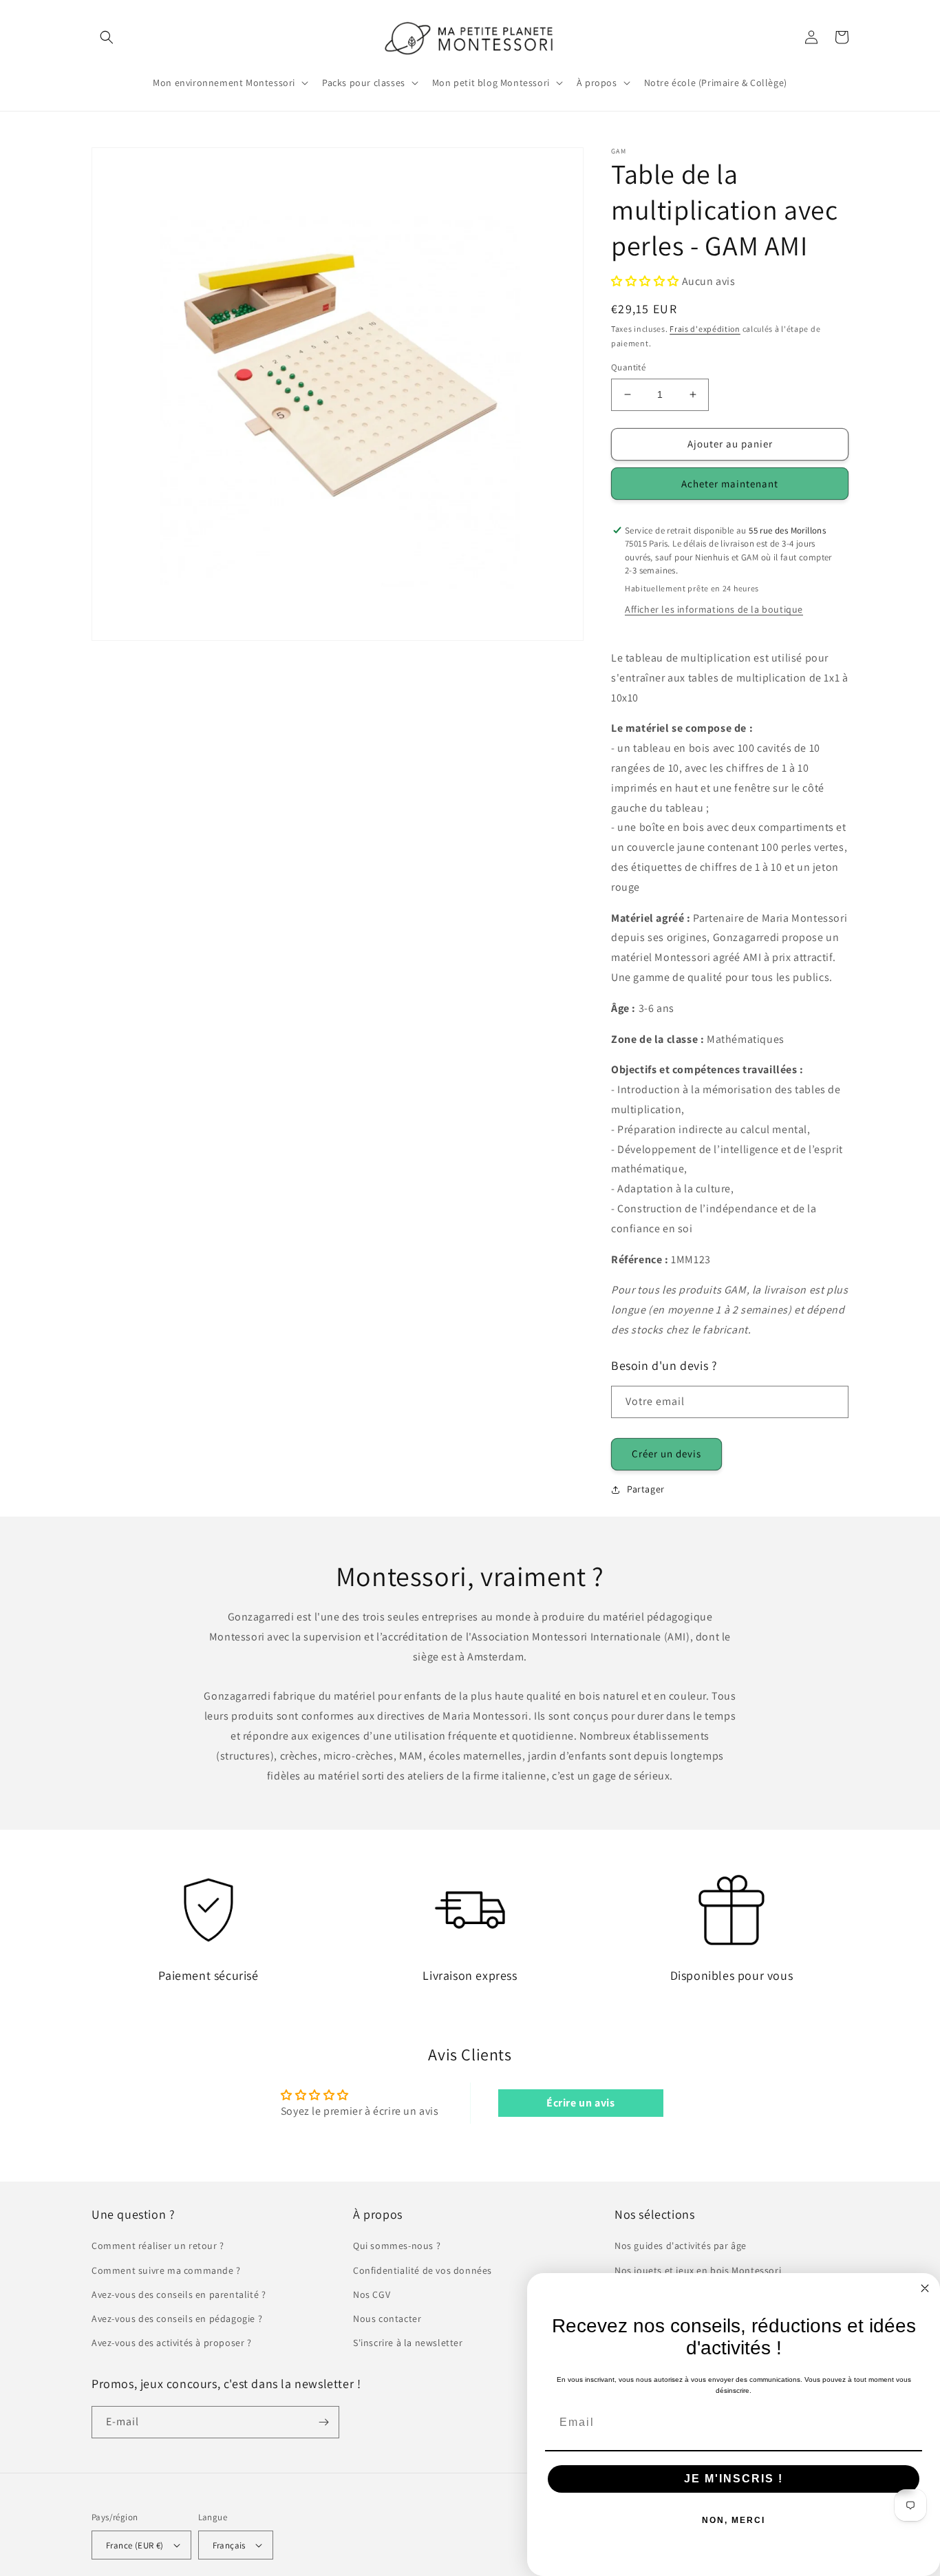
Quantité (628, 367)
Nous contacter (387, 2319)
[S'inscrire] (323, 2422)
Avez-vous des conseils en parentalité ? (179, 2294)
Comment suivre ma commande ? (166, 2270)
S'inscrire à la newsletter (408, 2343)
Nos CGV (372, 2294)
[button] (107, 37)
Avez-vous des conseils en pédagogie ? (177, 2319)
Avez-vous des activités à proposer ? (172, 2343)
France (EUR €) (135, 2545)
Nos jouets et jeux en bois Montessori (698, 2270)
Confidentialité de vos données (423, 2270)
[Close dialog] (925, 2288)
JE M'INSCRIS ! (734, 2479)
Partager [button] (646, 1489)
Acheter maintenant (730, 484)
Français (229, 2545)
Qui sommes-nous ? (397, 2246)
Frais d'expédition (705, 329)
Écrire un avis (580, 2103)
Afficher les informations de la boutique (714, 609)
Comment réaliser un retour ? (158, 2246)
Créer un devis (666, 1454)
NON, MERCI (734, 2520)
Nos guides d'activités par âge (681, 2246)
